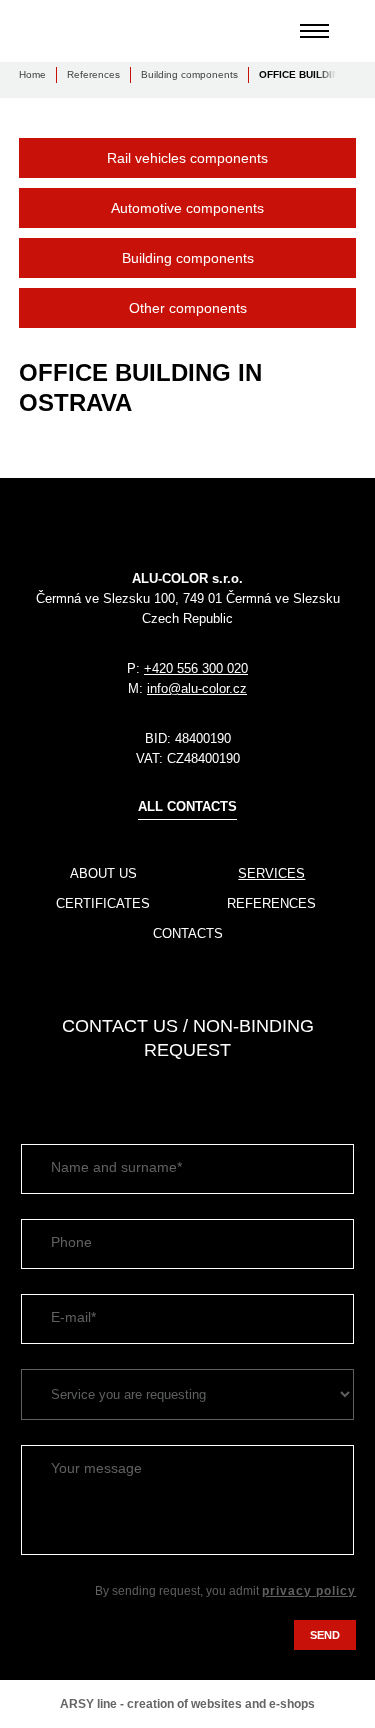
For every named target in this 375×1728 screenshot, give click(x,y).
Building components (189, 74)
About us (103, 873)
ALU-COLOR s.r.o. (89, 31)
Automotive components (187, 208)
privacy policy (309, 1591)
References (93, 74)
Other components (188, 308)
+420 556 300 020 (196, 668)
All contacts (187, 806)
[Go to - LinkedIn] (34, 1092)
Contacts (188, 933)
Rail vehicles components (187, 158)
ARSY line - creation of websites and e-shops (187, 1704)
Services (271, 873)
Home (32, 74)
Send (325, 1635)
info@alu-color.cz (197, 688)
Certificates (103, 903)
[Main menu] (314, 31)
